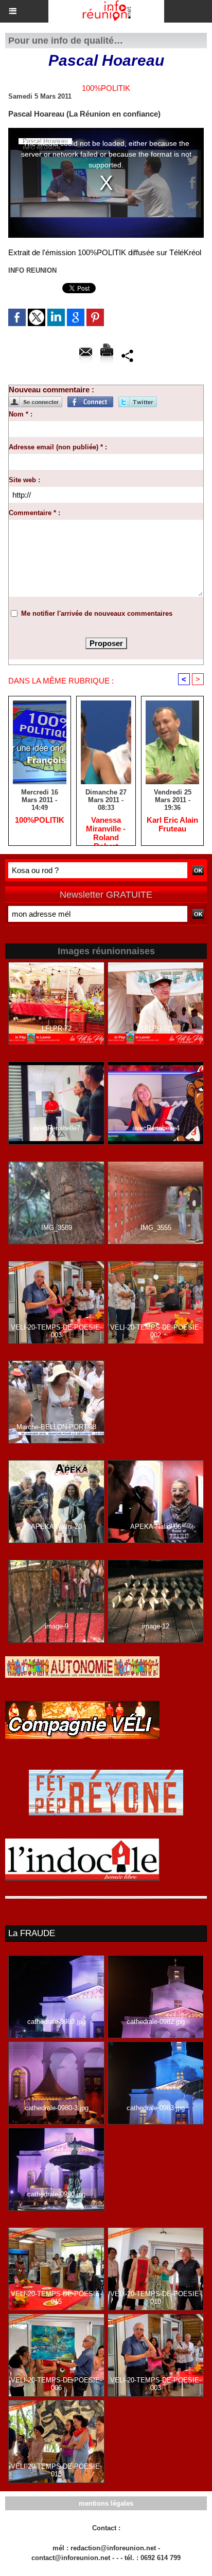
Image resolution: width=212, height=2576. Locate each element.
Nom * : (21, 414)
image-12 (156, 1626)
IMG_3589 (57, 1228)
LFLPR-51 (156, 1028)
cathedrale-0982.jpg (156, 2022)
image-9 (57, 1626)
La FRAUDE (32, 1933)
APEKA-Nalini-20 (56, 1527)
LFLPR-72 (57, 1028)
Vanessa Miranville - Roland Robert (106, 828)
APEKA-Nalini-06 (156, 1527)
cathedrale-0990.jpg (56, 2194)
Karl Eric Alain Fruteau (172, 824)
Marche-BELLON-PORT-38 (56, 1427)
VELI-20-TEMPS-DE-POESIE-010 (156, 2298)
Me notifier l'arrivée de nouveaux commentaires (97, 613)
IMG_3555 (156, 1228)
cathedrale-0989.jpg (56, 2022)
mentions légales (106, 2503)
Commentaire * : (34, 513)
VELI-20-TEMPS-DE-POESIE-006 (56, 2384)
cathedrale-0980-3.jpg (57, 2108)
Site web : (24, 480)
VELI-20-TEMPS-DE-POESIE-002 (156, 1331)
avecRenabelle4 (156, 1128)
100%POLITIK (40, 820)
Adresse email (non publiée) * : (58, 447)
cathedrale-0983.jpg (156, 2108)
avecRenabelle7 (57, 1128)
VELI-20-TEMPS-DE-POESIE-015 (56, 2298)
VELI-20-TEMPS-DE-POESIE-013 (56, 2470)
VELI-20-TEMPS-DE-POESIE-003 (56, 1331)
